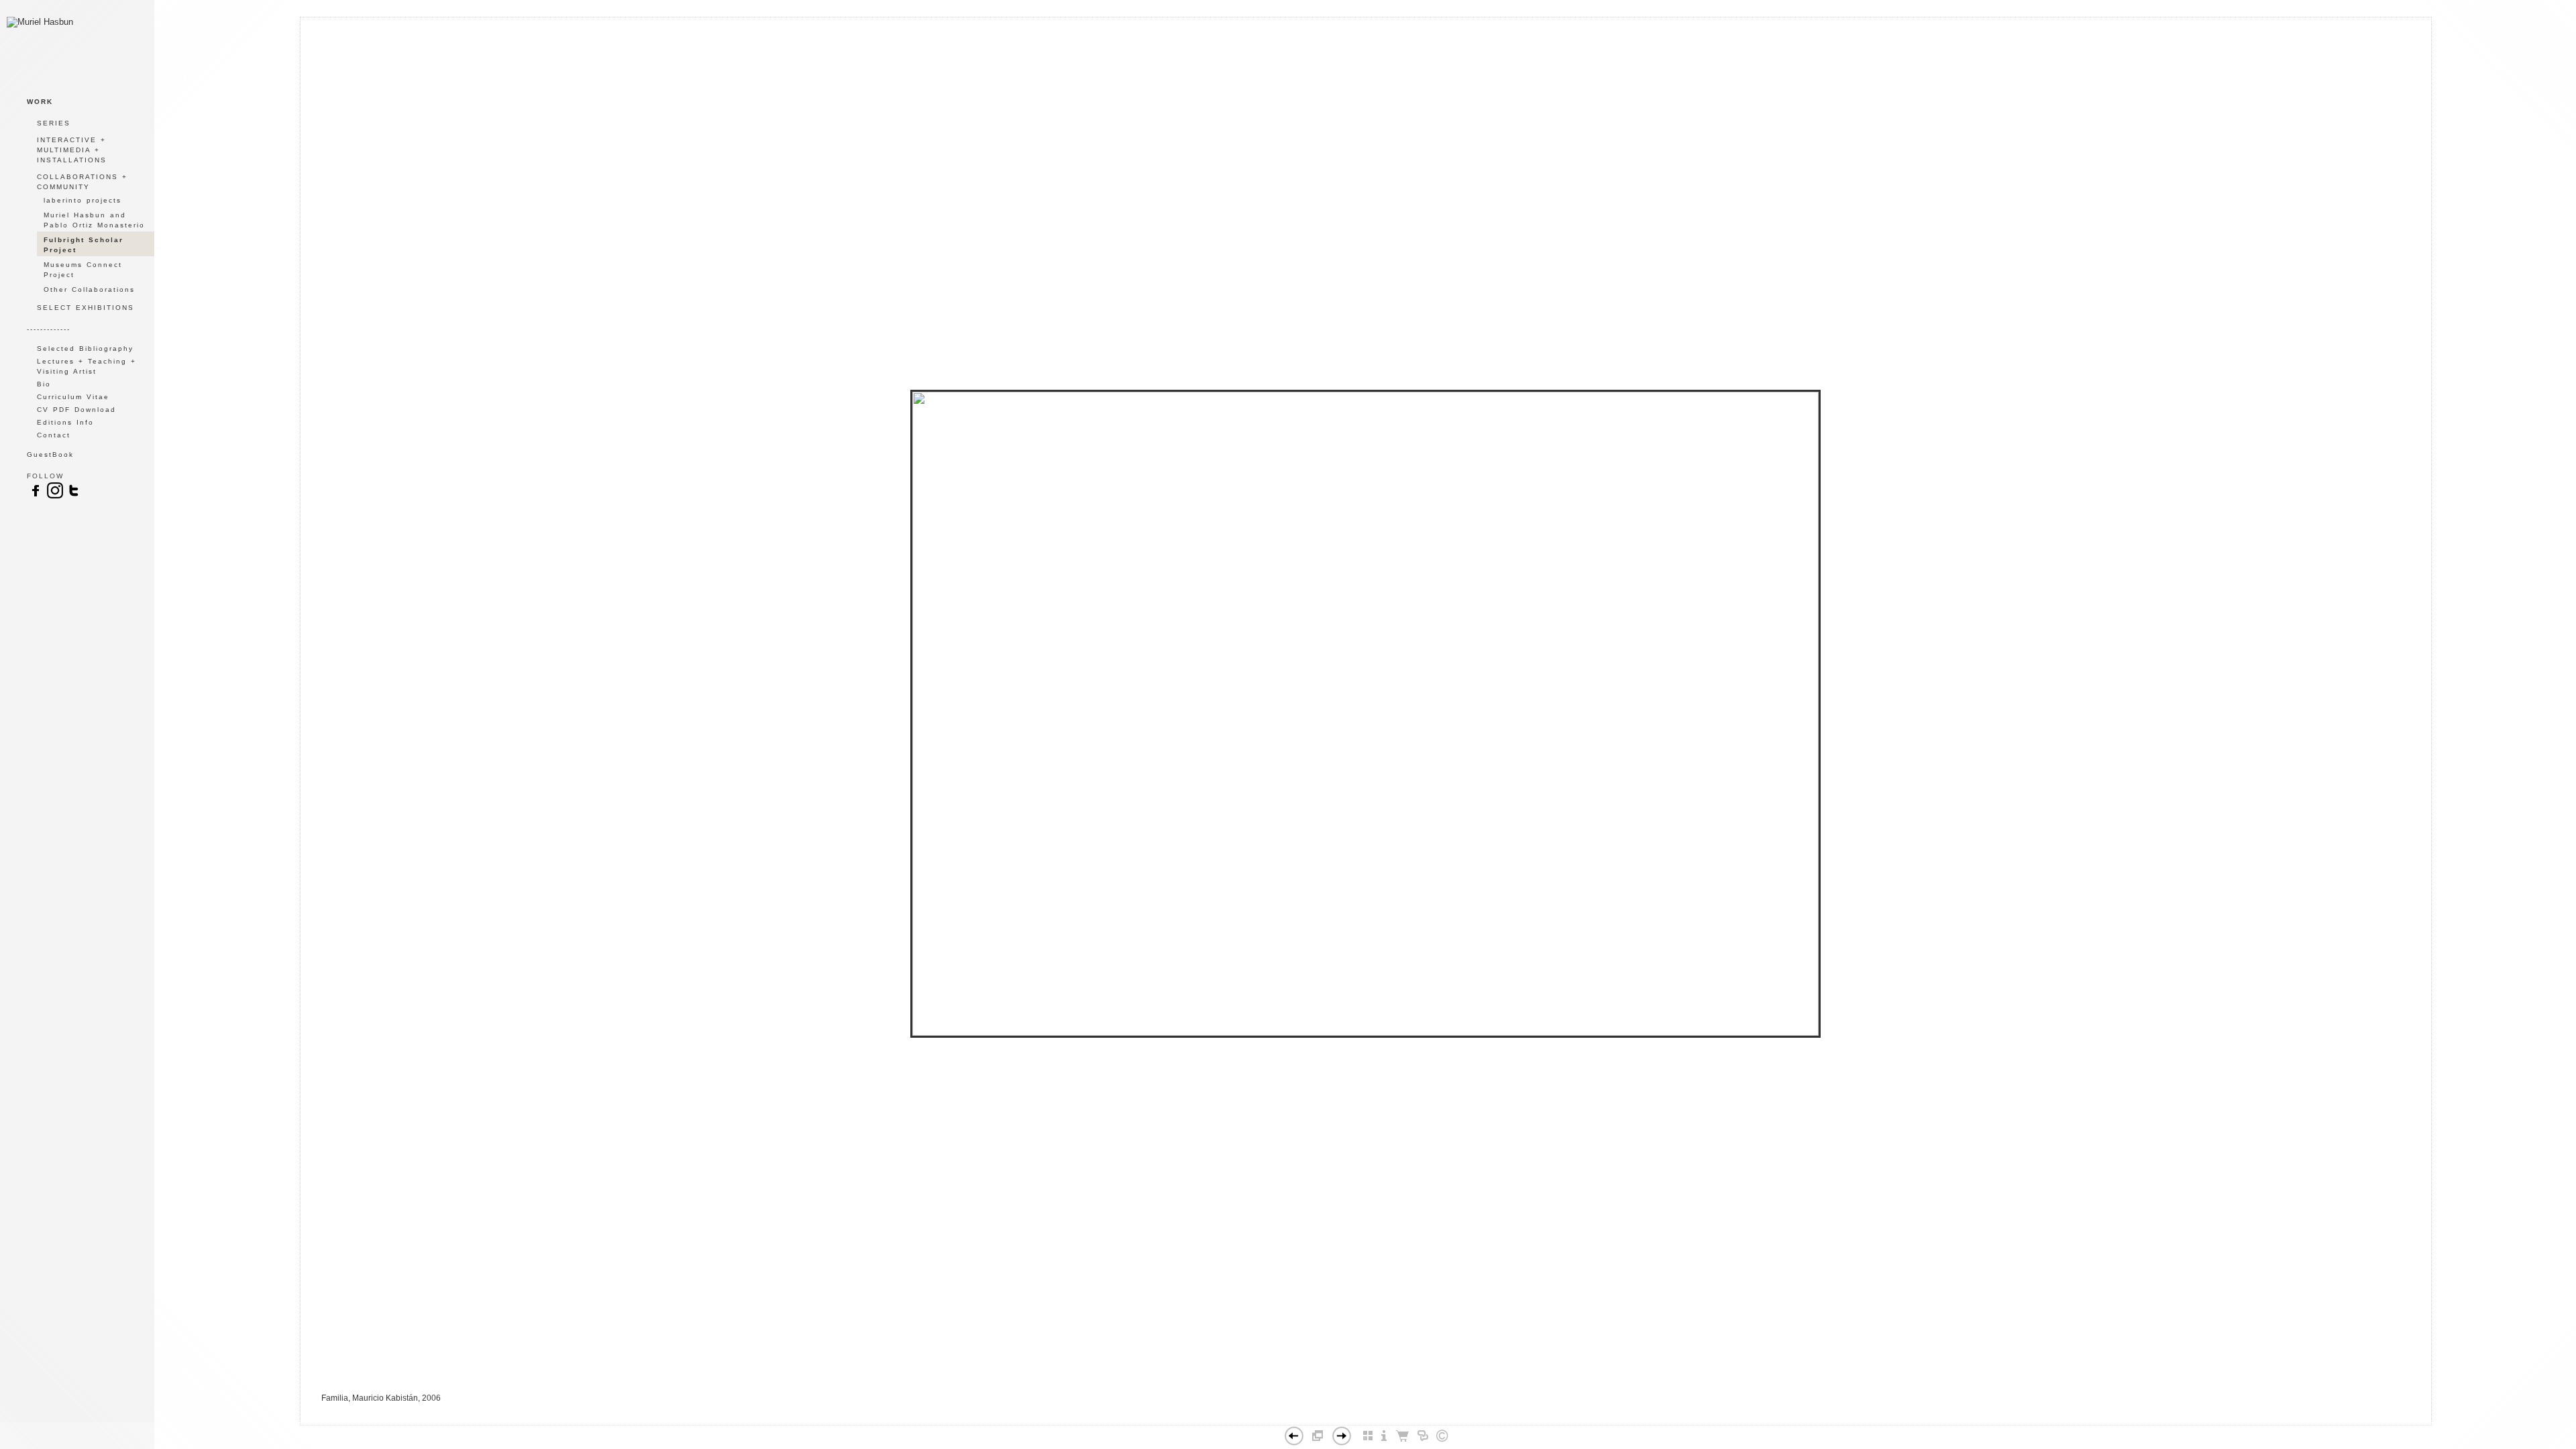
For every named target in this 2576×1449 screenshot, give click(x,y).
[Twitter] (74, 497)
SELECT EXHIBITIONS (86, 308)
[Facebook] (1346, 1419)
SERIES (54, 123)
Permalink (1399, 1414)
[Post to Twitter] (1360, 1419)
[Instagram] (55, 497)
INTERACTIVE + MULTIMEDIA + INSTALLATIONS (72, 150)
